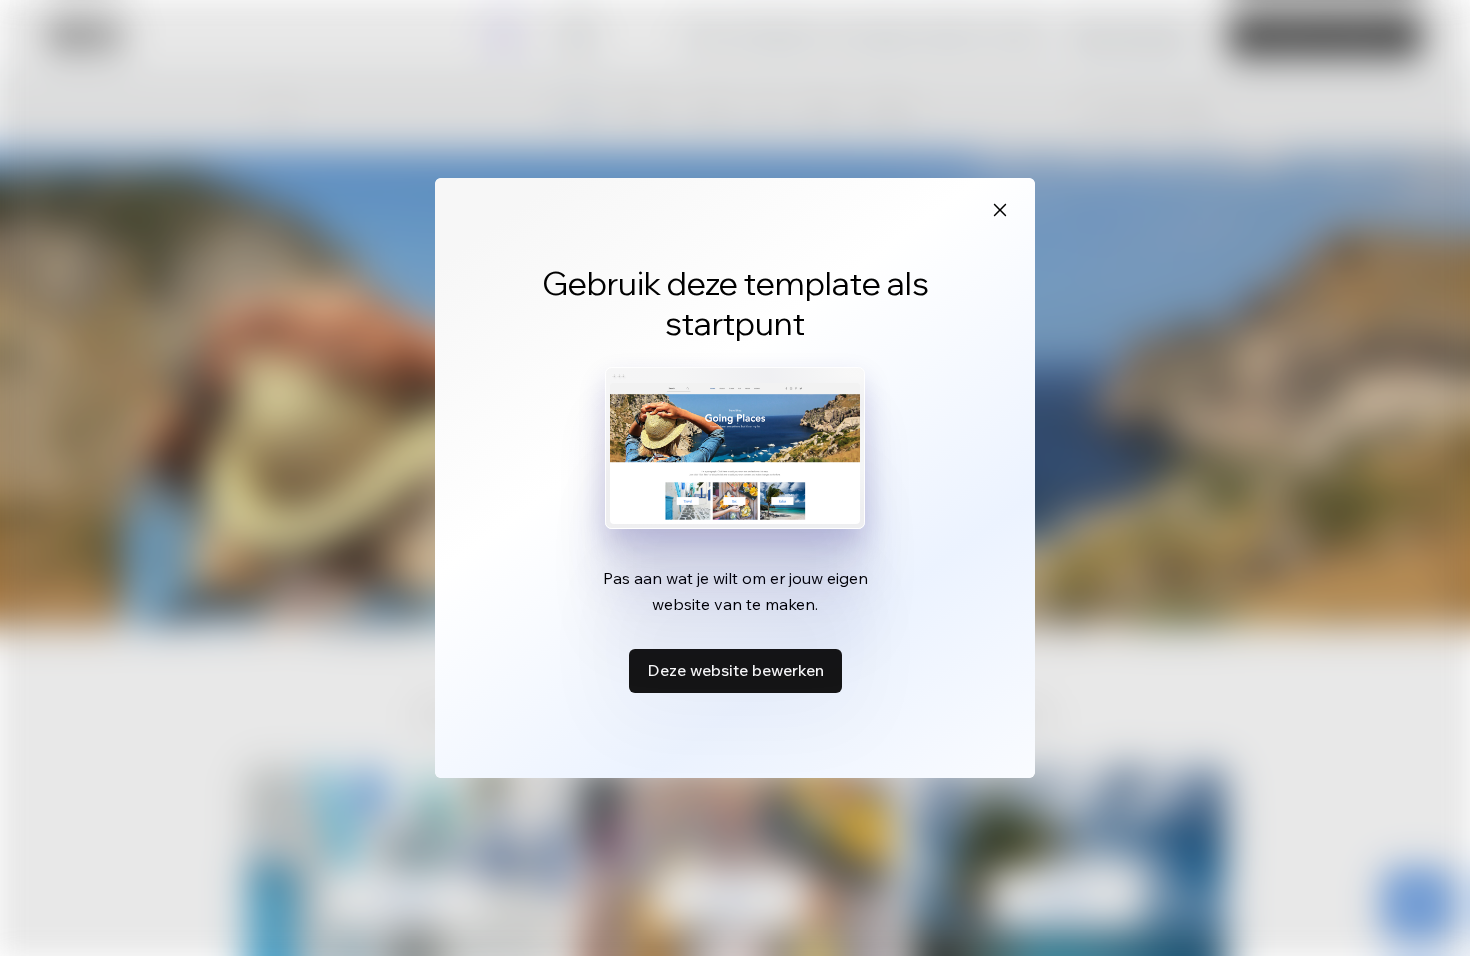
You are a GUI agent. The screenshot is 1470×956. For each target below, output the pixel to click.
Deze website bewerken (735, 670)
